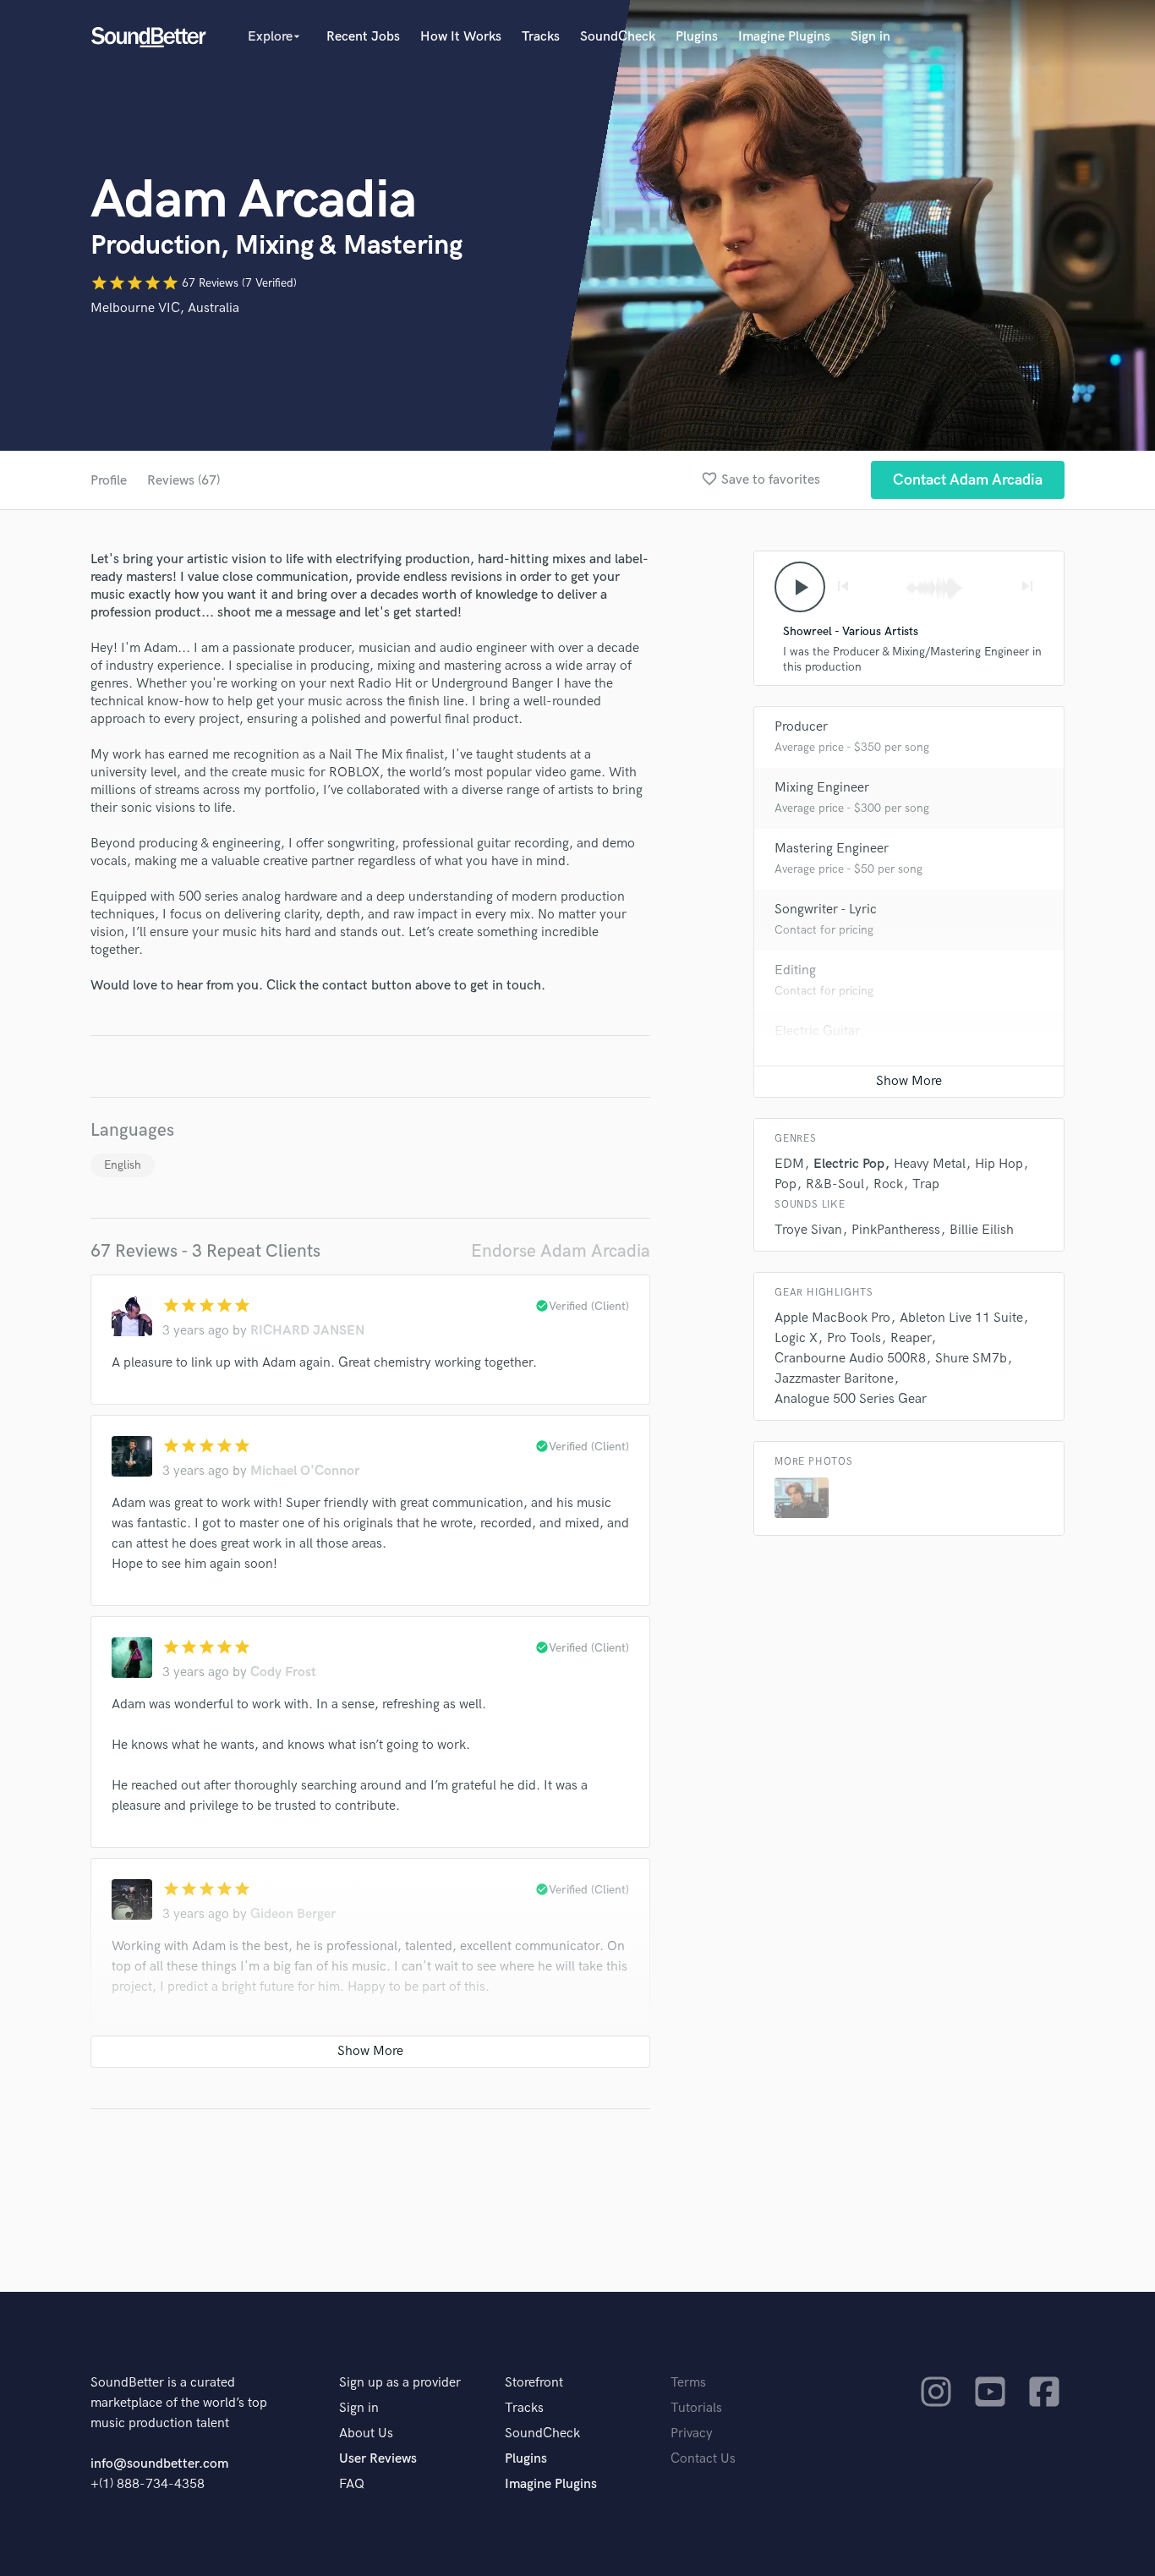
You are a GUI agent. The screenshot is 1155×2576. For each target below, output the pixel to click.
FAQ (352, 2484)
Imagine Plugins (784, 37)
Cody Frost (283, 1672)
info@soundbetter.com (159, 2464)
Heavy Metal (930, 1164)
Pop (786, 1184)
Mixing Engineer (822, 788)
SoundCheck (618, 37)
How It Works (461, 37)
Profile (109, 481)
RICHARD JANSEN (307, 1331)
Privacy (692, 2433)
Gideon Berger (293, 1914)
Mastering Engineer (832, 849)
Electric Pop (849, 1164)
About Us (366, 2433)
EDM (789, 1164)
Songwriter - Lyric (826, 910)
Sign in (870, 37)
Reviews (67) (183, 481)
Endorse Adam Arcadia (561, 1251)
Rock (888, 1184)
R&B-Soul (835, 1184)
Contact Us (703, 2459)
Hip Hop (999, 1164)
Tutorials (696, 2408)
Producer (801, 727)
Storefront (534, 2383)
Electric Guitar (817, 1031)
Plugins (697, 37)
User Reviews (378, 2459)
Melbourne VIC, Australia (165, 308)
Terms (688, 2383)
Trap (926, 1184)
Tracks (541, 37)
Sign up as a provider (400, 2383)
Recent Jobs (363, 37)
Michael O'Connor (305, 1471)
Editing (795, 970)
